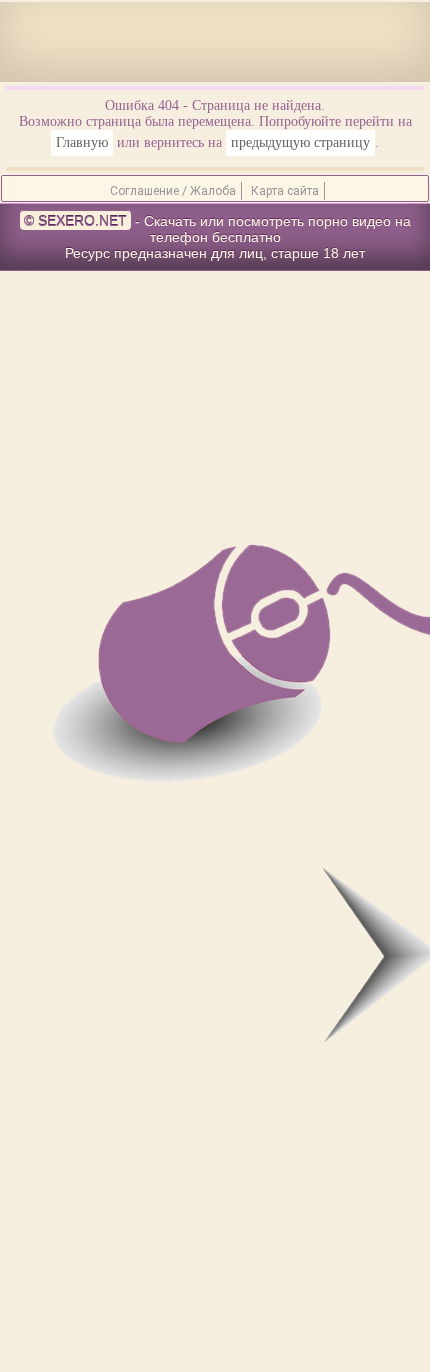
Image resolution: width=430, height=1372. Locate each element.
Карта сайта (285, 191)
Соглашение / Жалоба (173, 191)
